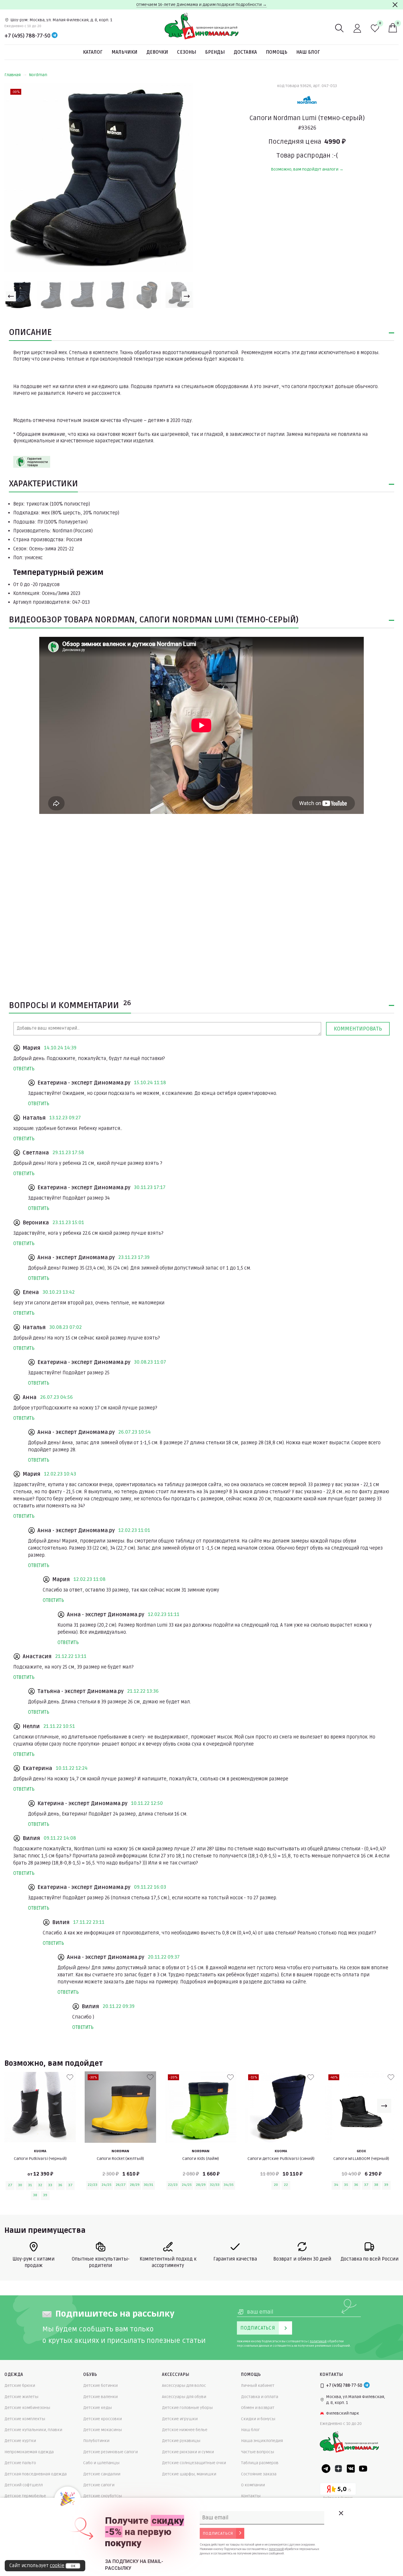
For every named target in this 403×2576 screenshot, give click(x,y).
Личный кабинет (258, 2386)
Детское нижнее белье (185, 2430)
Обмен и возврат (258, 2408)
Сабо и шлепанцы (101, 2463)
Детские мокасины (103, 2430)
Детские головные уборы (187, 2408)
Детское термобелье (25, 2496)
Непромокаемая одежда (29, 2452)
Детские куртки (20, 2441)
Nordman (38, 75)
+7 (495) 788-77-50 (27, 36)
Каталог (93, 52)
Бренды (215, 52)
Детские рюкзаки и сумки (188, 2452)
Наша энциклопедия (262, 2441)
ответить (24, 1069)
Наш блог (308, 52)
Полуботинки (96, 2441)
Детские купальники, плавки (33, 2430)
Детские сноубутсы (103, 2496)
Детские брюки (20, 2386)
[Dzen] (338, 2469)
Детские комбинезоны (27, 2408)
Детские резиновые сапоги (110, 2452)
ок (73, 2566)
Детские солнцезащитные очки (194, 2463)
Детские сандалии (102, 2474)
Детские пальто (20, 2463)
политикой (318, 2341)
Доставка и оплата (260, 2397)
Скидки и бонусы (258, 2419)
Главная (13, 75)
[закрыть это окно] (341, 2513)
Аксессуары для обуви (184, 2397)
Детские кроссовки (103, 2419)
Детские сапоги (99, 2485)
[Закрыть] (395, 5)
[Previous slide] (11, 296)
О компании (253, 2485)
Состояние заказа (259, 2474)
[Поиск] (340, 28)
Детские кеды (98, 2408)
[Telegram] (55, 36)
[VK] (351, 2469)
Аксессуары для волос (184, 2386)
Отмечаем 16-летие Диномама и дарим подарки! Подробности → (201, 5)
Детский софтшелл (24, 2485)
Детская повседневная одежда (36, 2474)
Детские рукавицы (181, 2441)
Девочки (157, 52)
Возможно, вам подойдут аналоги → (307, 169)
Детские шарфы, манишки (189, 2474)
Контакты (251, 2496)
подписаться (218, 2533)
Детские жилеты (21, 2397)
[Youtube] (363, 2469)
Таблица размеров (260, 2463)
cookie (57, 2566)
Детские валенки (100, 2397)
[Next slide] (187, 296)
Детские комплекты (25, 2419)
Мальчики (124, 52)
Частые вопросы (258, 2452)
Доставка (245, 52)
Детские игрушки (180, 2419)
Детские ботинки (100, 2386)
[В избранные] (70, 2077)
